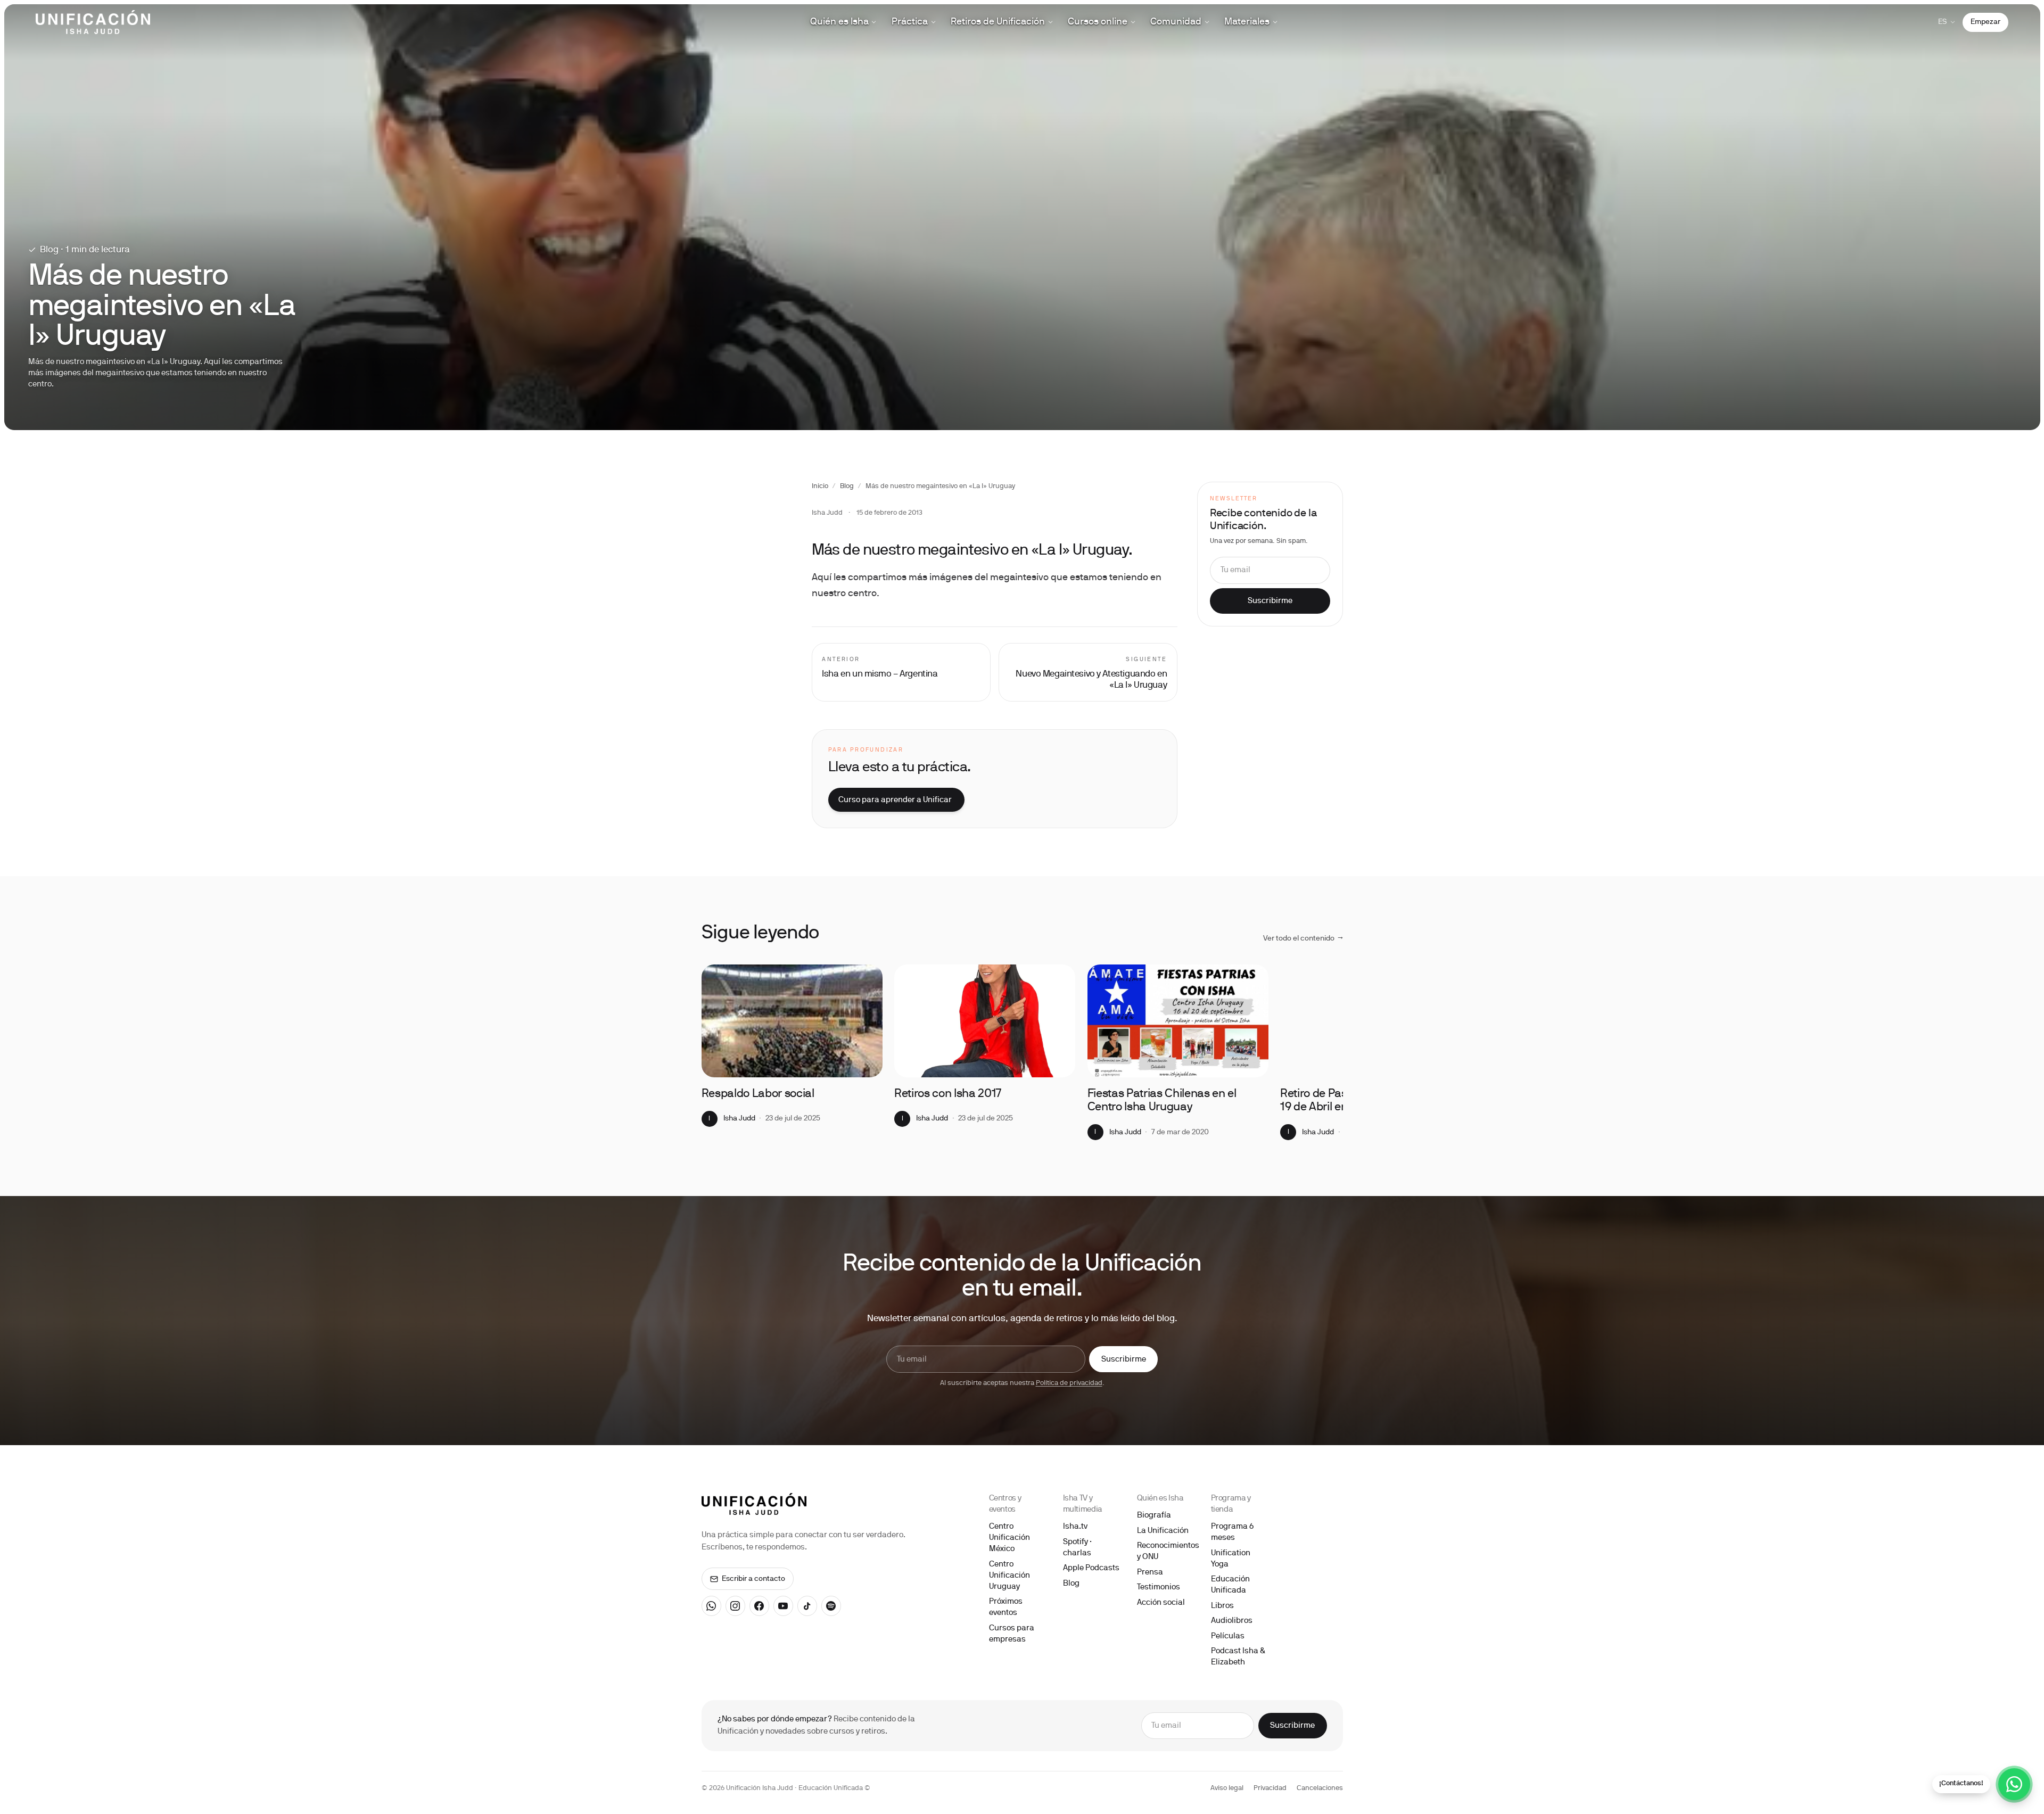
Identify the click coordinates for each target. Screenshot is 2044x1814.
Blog (847, 487)
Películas (1228, 1636)
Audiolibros (1232, 1621)
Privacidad (1270, 1788)
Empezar (1985, 22)
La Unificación (1163, 1531)
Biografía (1154, 1515)
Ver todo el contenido (1303, 939)
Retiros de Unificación (998, 22)
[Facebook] (760, 1606)
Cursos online (1098, 22)
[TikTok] (807, 1606)
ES (1943, 22)
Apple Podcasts (1091, 1568)
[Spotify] (831, 1606)
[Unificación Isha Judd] (93, 22)
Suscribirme (1270, 601)
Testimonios (1159, 1587)
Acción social (1161, 1603)
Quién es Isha (839, 22)
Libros (1222, 1606)
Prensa (1150, 1572)
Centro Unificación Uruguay (1009, 1576)
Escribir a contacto (753, 1579)
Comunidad (1176, 22)
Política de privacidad (1069, 1383)
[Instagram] (736, 1606)
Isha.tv (1075, 1527)
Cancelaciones (1320, 1788)
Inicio (820, 487)
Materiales (1247, 22)
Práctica (910, 22)
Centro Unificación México (1009, 1538)
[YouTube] (784, 1606)
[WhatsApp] (712, 1606)
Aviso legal (1227, 1788)
